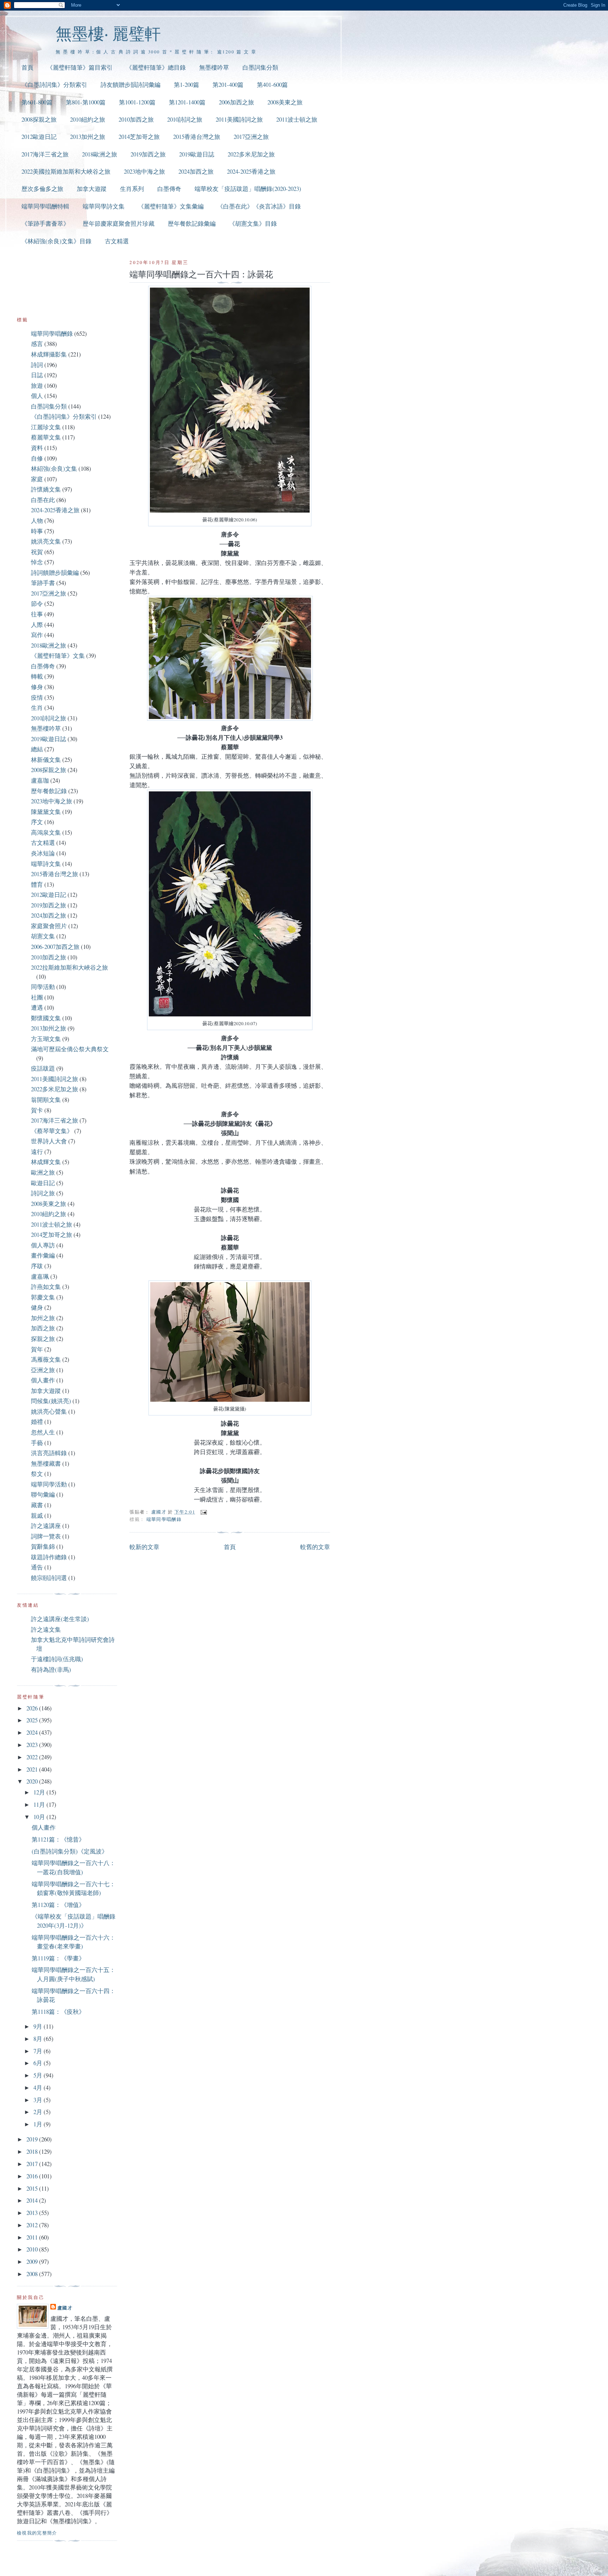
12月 (40, 1792)
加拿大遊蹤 (92, 189)
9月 (39, 2026)
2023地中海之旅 (144, 171)
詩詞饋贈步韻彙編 (55, 573)
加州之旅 (43, 1318)
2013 (33, 2213)
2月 (39, 2112)
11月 (40, 1804)
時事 (37, 531)
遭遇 (37, 1007)
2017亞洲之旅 (251, 137)
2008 (33, 2274)
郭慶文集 (43, 1297)
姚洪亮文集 (46, 541)
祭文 (37, 1474)
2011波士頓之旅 (297, 119)
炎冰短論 (43, 853)
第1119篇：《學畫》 (58, 1958)
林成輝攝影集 (49, 354)
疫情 (37, 697)
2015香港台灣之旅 (197, 137)
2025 (33, 1720)
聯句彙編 (43, 1494)
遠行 (37, 1152)
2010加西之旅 (136, 119)
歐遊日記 (43, 1183)
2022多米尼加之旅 (251, 154)
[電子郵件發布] (203, 1512)
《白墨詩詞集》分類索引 (54, 85)
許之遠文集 (46, 1629)
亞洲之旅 (43, 1370)
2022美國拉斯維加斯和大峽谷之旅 (66, 171)
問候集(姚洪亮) (51, 1401)
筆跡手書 (43, 583)
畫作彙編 (43, 1255)
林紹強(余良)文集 (54, 468)
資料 (37, 448)
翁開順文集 (46, 1100)
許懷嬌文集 (46, 489)
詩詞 (37, 365)
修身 (37, 687)
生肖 (37, 708)
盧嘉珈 (40, 780)
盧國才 (65, 2308)
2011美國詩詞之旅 (239, 119)
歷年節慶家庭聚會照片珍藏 (119, 223)
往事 (37, 614)
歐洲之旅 (43, 1172)
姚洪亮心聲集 (49, 1411)
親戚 (37, 1515)
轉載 (37, 676)
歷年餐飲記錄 (49, 791)
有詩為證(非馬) (51, 1669)
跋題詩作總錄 (49, 1557)
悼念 (37, 562)
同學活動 (43, 987)
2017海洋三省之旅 (45, 154)
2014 (33, 2200)
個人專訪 (43, 1245)
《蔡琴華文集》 (52, 1131)
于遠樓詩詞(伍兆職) (57, 1659)
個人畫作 (43, 1380)
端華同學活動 (49, 1484)
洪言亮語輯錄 (49, 1453)
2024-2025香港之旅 (251, 171)
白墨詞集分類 (260, 67)
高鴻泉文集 (46, 832)
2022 (33, 1757)
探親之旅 (43, 1339)
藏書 (37, 1505)
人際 (37, 625)
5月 (39, 2075)
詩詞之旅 (43, 1193)
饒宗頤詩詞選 (49, 1578)
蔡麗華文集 (46, 437)
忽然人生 (43, 1432)
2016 (33, 2176)
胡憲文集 (43, 936)
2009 (33, 2262)
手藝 (37, 1443)
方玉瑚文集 (46, 1039)
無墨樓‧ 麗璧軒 (108, 33)
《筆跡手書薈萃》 (45, 223)
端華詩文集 (46, 864)
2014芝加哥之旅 (139, 137)
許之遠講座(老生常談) (60, 1619)
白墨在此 (43, 500)
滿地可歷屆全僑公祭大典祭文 (70, 1049)
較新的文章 (144, 1547)
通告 (37, 1567)
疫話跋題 (43, 1068)
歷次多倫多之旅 (42, 189)
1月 (39, 2124)
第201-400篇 (228, 85)
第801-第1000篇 (86, 102)
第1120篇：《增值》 (58, 1905)
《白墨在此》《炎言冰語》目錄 (259, 206)
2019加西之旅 (148, 154)
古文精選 (117, 241)
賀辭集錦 (43, 1546)
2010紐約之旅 (88, 119)
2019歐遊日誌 (197, 154)
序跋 (37, 1266)
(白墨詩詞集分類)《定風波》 (70, 1851)
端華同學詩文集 (104, 206)
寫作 (37, 635)
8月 (39, 2039)
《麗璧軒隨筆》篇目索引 (80, 67)
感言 (37, 344)
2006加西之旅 (236, 102)
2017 (33, 2164)
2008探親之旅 (39, 119)
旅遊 (37, 386)
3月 (39, 2100)
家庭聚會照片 (49, 926)
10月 (40, 1817)
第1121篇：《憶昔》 (58, 1839)
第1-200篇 (186, 85)
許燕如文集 (46, 1287)
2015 (33, 2188)
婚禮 (37, 1422)
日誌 (37, 375)
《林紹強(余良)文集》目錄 (56, 241)
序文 (37, 822)
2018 (33, 2151)
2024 (33, 1732)
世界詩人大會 (49, 1141)
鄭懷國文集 (46, 1018)
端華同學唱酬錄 (164, 1519)
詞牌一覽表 (46, 1536)
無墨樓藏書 (46, 1463)
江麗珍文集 (46, 427)
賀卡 (37, 1110)
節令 (37, 603)
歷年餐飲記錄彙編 (192, 223)
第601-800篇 (37, 102)
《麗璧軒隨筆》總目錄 (156, 67)
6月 (39, 2063)
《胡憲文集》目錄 (253, 223)
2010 (33, 2249)
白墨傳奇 (169, 189)
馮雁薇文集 (46, 1359)
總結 (37, 749)
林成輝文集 (46, 1162)
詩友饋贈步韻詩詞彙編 (131, 85)
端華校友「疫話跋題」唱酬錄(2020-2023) (248, 189)
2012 (33, 2225)
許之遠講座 (46, 1526)
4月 (39, 2087)
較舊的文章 (315, 1547)
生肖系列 (132, 189)
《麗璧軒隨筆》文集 (58, 656)
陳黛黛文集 (46, 812)
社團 (37, 997)
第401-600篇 (272, 85)
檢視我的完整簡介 (37, 2533)
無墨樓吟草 (214, 67)
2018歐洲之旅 (100, 154)
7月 (39, 2051)
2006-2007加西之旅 (55, 947)
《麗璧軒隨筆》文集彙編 (171, 206)
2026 (33, 1708)
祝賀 (37, 552)
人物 (37, 521)
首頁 (27, 67)
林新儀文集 (46, 760)
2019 (33, 2139)
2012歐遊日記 (39, 137)
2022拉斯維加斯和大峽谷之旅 (69, 967)
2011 (33, 2237)
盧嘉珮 (40, 1276)
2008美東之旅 (285, 102)
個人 (37, 396)
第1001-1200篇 (137, 102)
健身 (37, 1307)
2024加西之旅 (196, 171)
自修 (37, 458)
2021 (33, 1769)
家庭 (37, 479)
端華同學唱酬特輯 (45, 206)
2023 (33, 1745)
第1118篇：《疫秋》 (58, 2012)
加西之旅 (43, 1328)
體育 (37, 884)
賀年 (37, 1349)
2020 (33, 1781)
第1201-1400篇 (187, 102)
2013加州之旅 (88, 137)
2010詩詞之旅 (185, 119)
